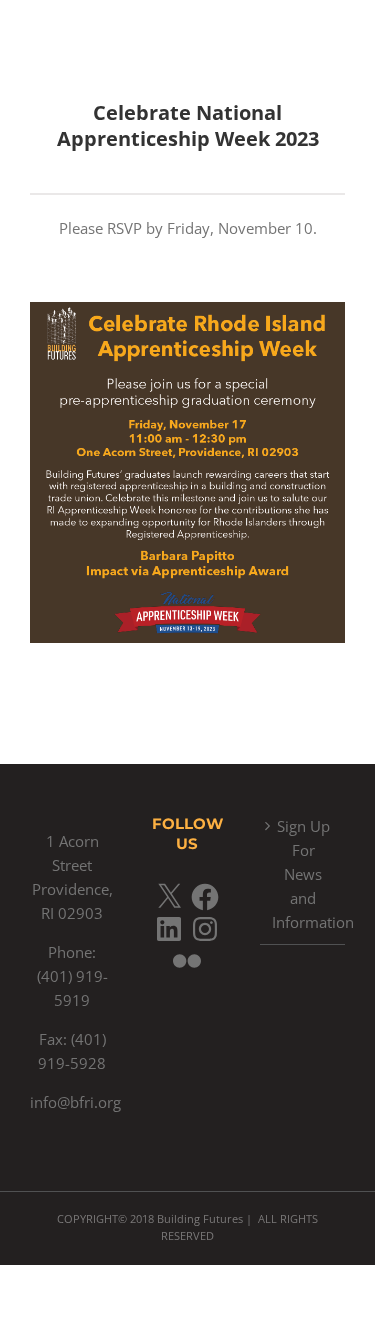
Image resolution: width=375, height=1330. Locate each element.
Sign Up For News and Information (303, 874)
